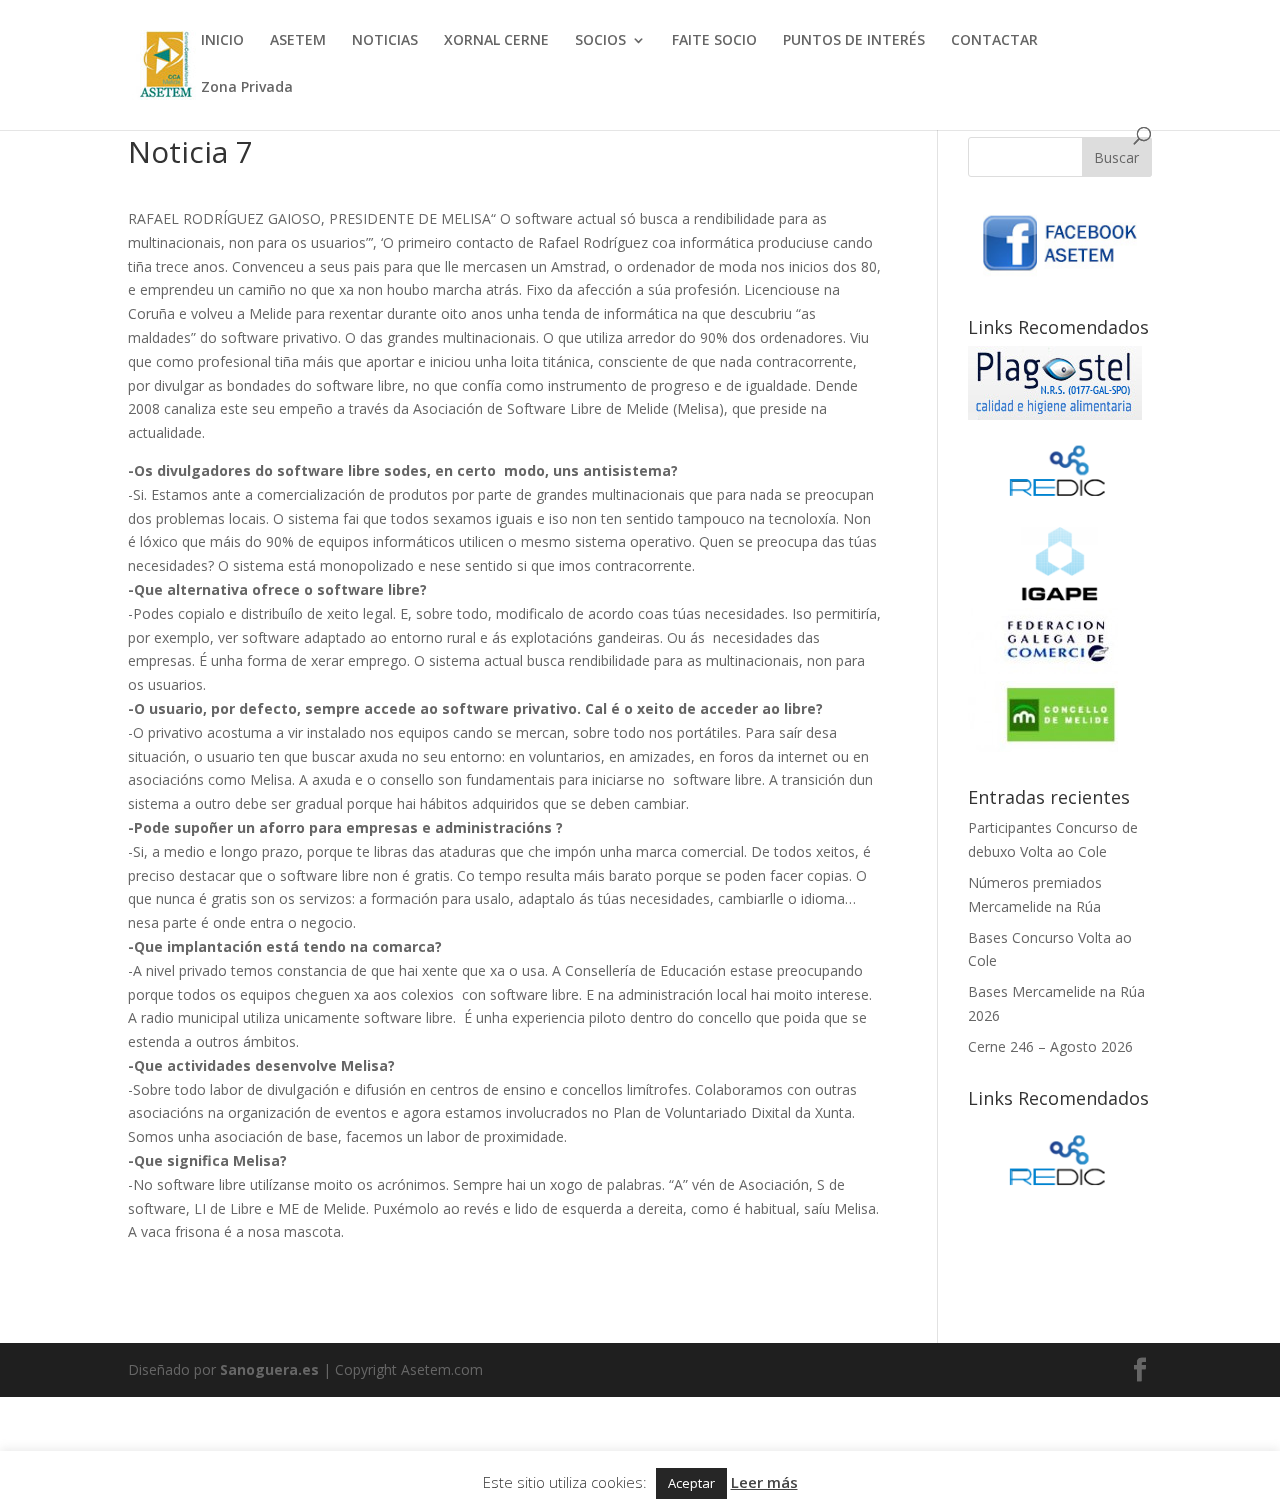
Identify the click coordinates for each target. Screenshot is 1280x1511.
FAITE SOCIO (714, 41)
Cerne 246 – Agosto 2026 (1050, 1046)
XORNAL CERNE (496, 41)
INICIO (222, 41)
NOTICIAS (385, 41)
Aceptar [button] (691, 1483)
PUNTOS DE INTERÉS (854, 41)
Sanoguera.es (269, 1369)
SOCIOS (600, 41)
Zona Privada (247, 88)
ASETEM (298, 41)
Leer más (764, 1482)
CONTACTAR (994, 41)
